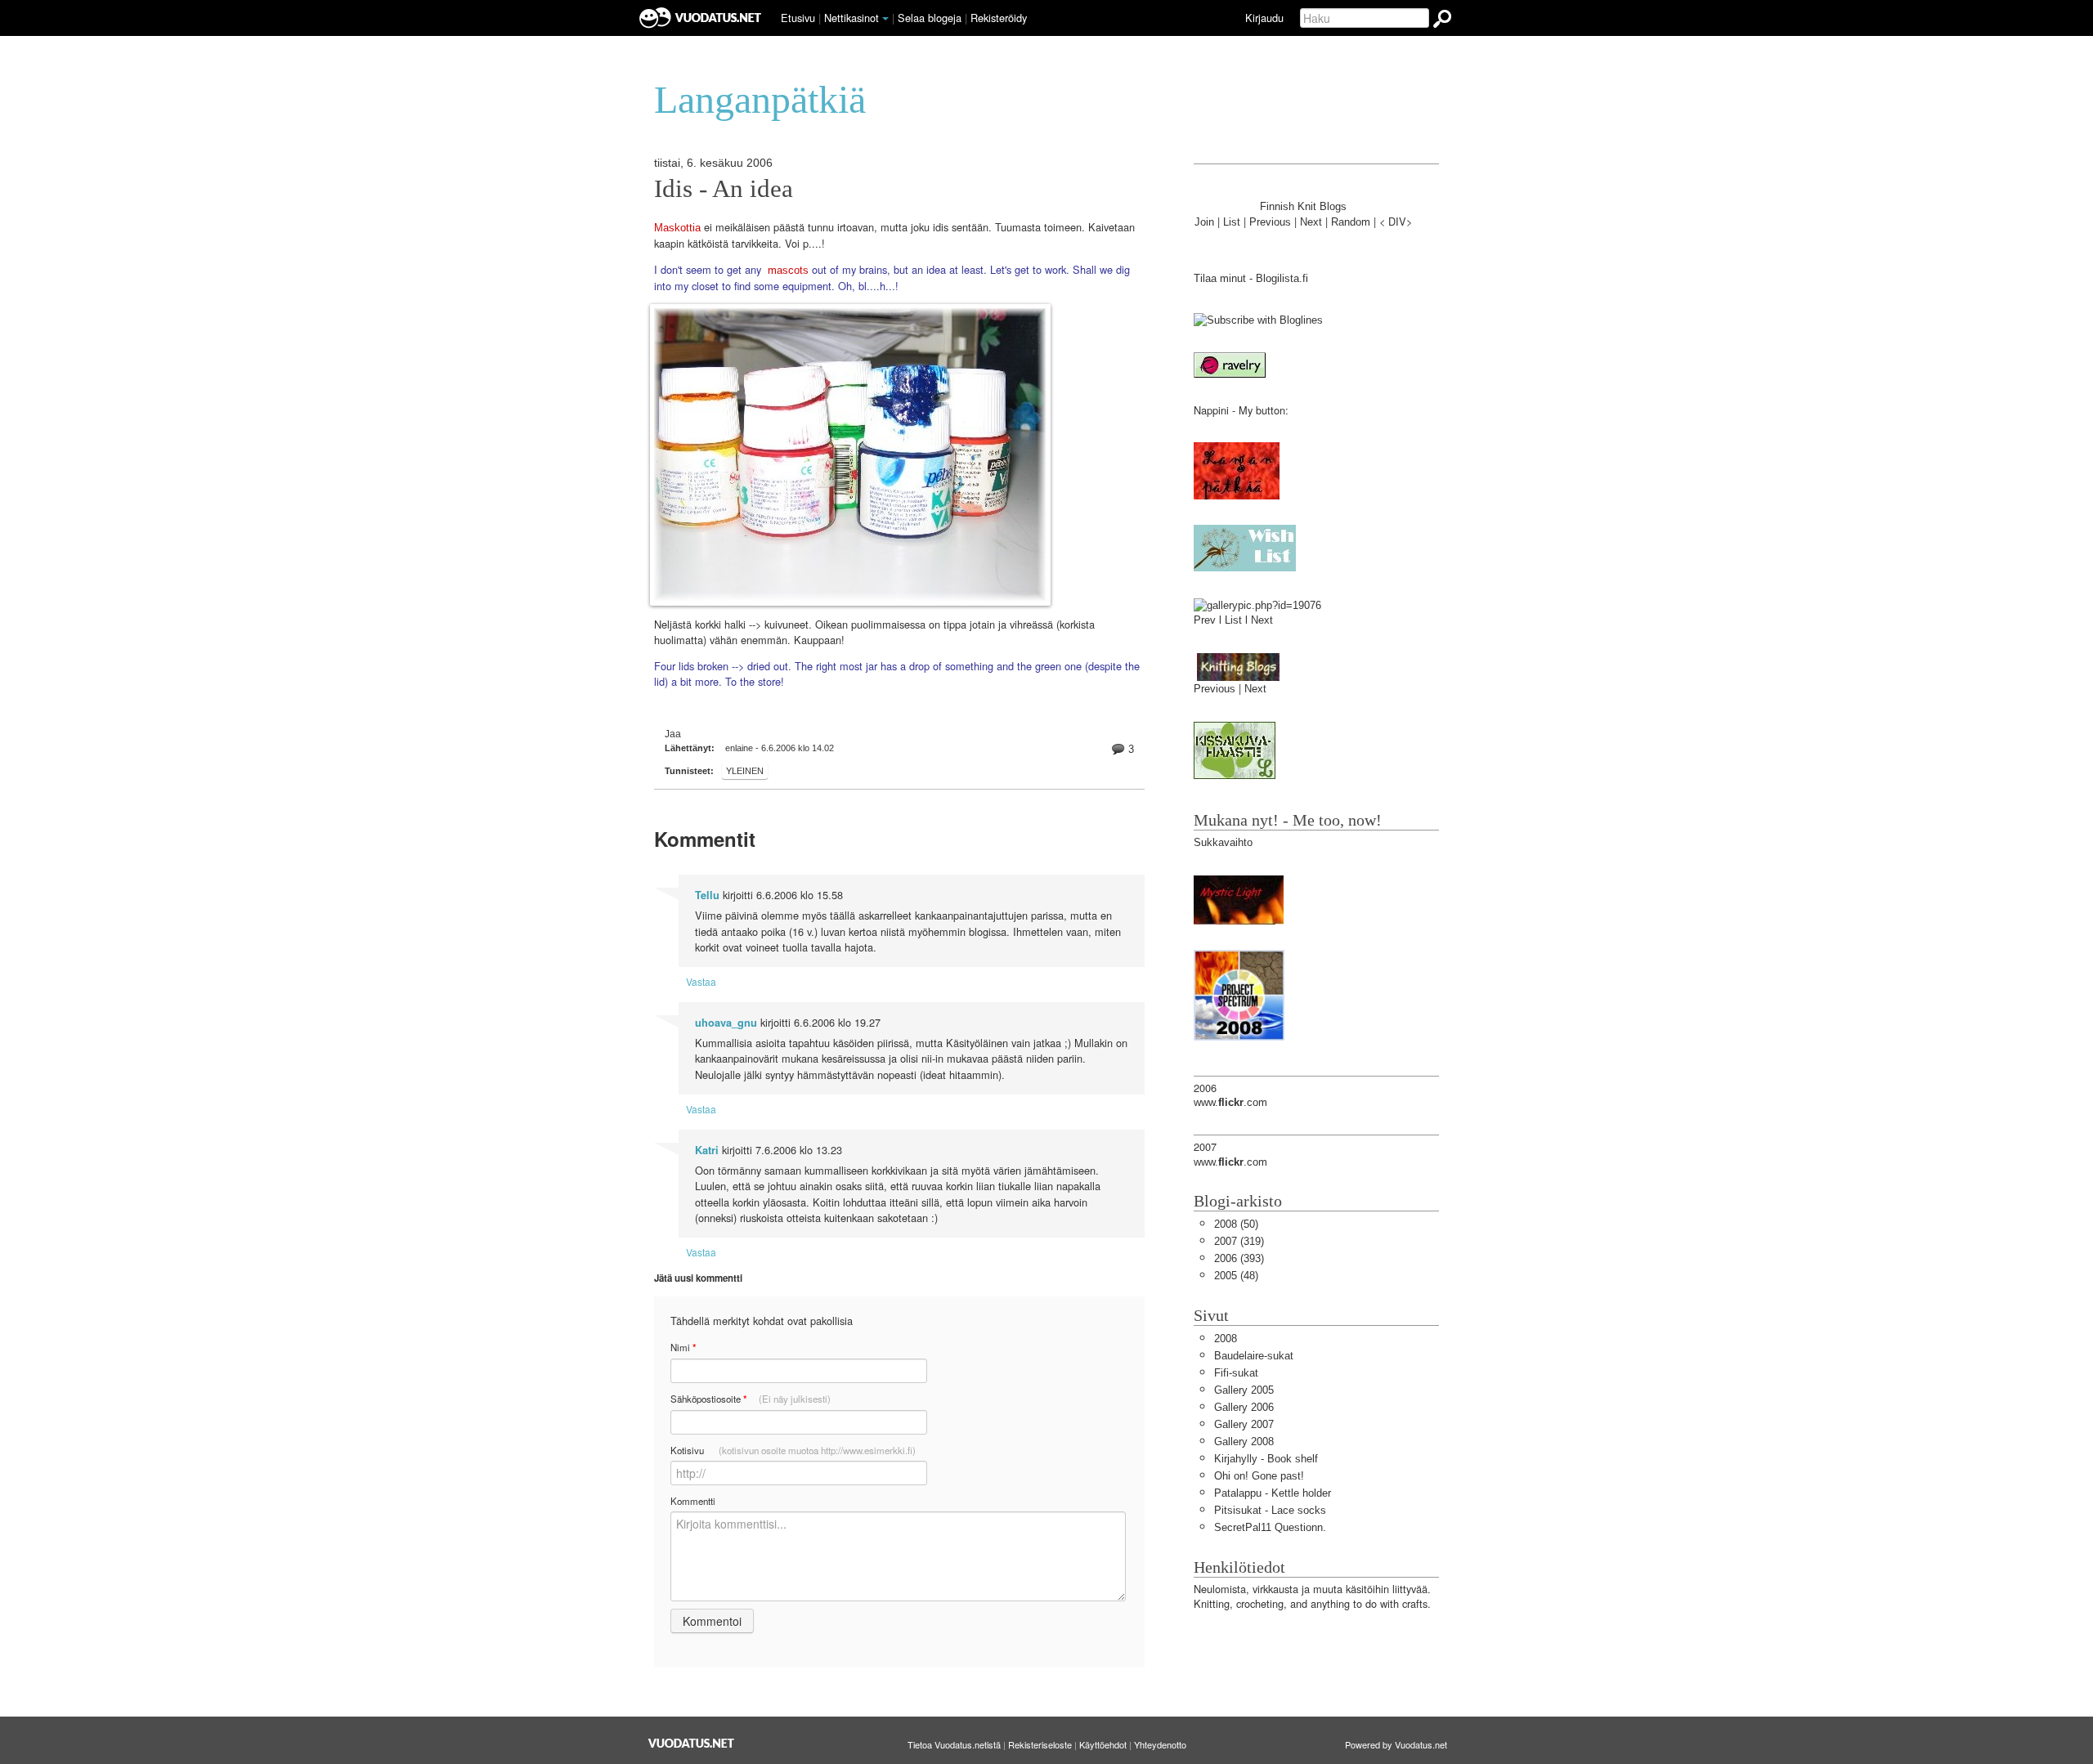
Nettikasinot (852, 18)
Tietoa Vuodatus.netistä (954, 1744)
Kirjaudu (1264, 18)
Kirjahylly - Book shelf (1266, 1459)
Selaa (930, 18)
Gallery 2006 (1244, 1407)
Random (1351, 222)
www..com (1230, 1102)
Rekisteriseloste (1040, 1744)
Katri (707, 1150)
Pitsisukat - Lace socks (1270, 1510)
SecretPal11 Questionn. (1270, 1527)
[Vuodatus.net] (692, 1743)
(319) (1239, 1241)
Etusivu (798, 18)
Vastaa (701, 981)
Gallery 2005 (1244, 1390)
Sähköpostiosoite (751, 1399)
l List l (1235, 620)
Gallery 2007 (1244, 1424)
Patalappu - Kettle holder (1273, 1493)
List (1232, 222)
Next (1311, 222)
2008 (1226, 1339)
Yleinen (745, 771)
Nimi (683, 1348)
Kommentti (693, 1501)
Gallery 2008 (1244, 1442)
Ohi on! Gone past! (1259, 1476)
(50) (1236, 1224)
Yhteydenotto (1160, 1744)
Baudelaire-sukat (1254, 1356)
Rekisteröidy (999, 18)
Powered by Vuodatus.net (1396, 1744)
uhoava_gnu (726, 1023)
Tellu (707, 895)
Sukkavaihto (1223, 842)
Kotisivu (793, 1450)
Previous (1270, 222)
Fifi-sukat (1236, 1373)
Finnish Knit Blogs (1303, 206)
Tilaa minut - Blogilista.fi (1251, 278)
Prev (1205, 620)
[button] (885, 19)
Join (1204, 222)
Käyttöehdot (1103, 1744)
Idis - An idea (724, 189)
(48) (1236, 1276)
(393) (1239, 1258)
